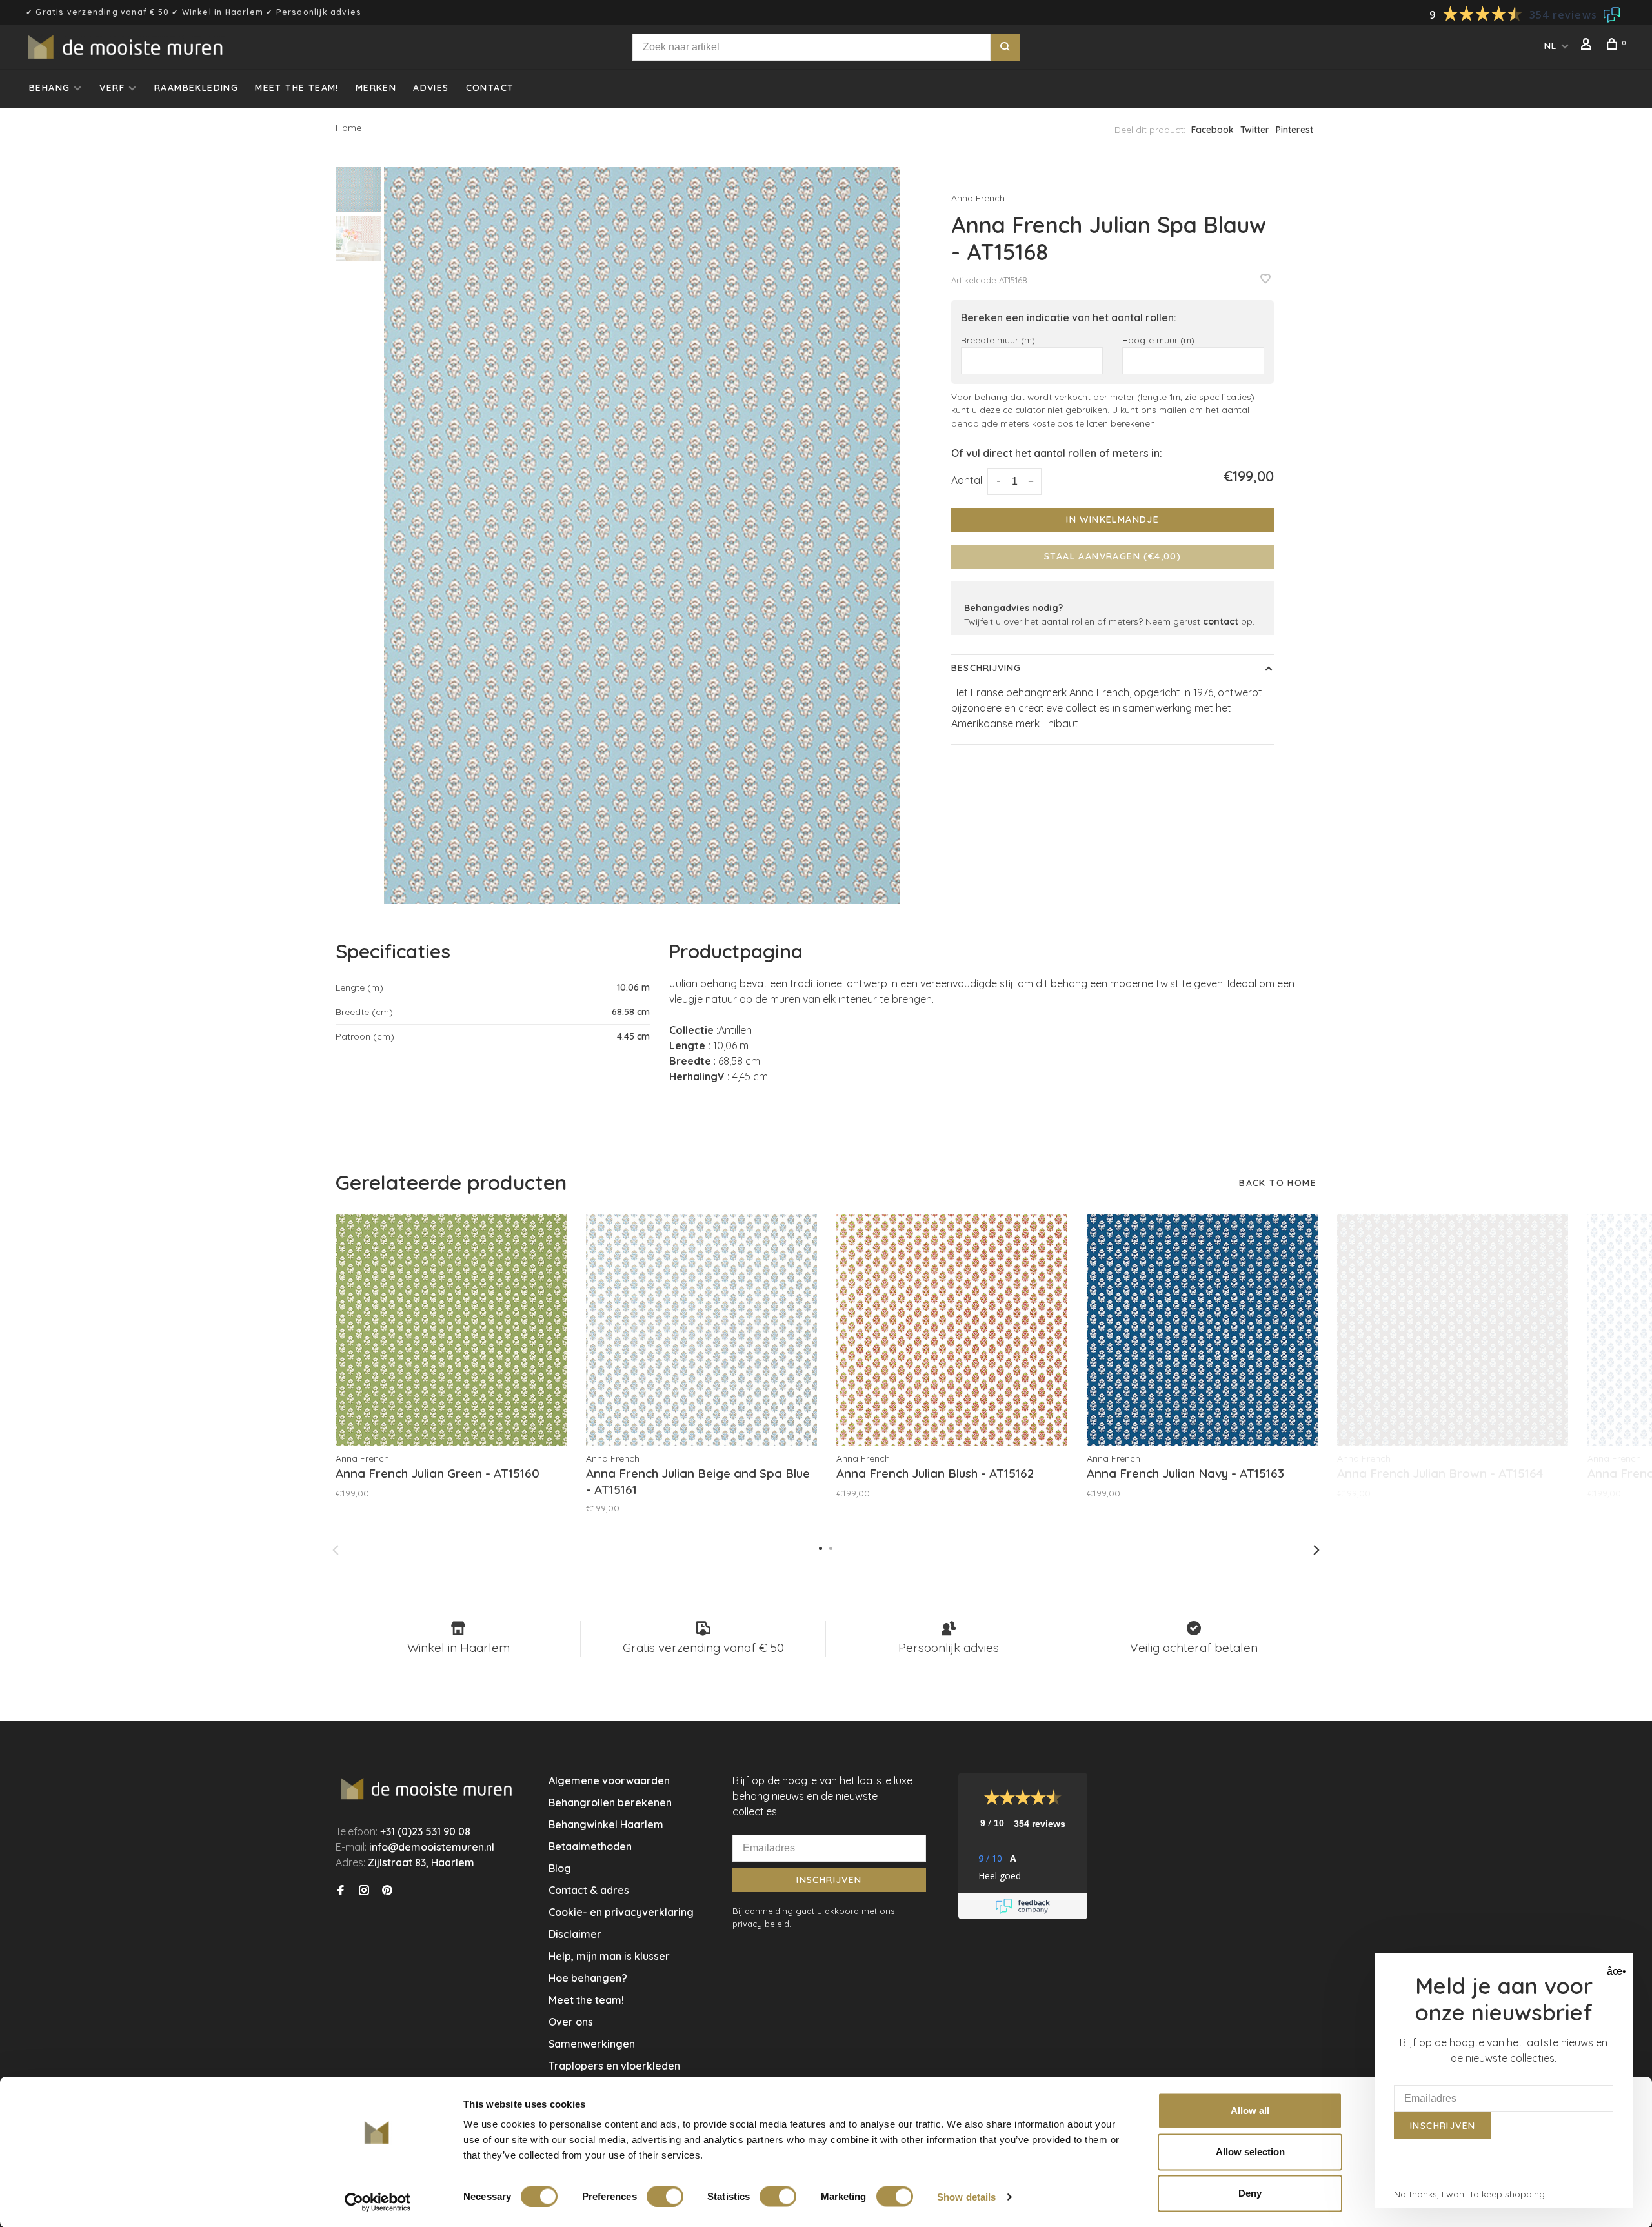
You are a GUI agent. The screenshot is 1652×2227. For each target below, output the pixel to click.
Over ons (571, 2022)
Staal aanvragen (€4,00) (1113, 556)
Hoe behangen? (588, 1978)
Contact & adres (589, 1890)
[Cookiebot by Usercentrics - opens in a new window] (378, 2202)
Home (348, 128)
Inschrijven (829, 1880)
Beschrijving (986, 668)
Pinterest (1294, 130)
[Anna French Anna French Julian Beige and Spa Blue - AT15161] (701, 1330)
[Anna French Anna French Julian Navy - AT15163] (1202, 1330)
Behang (49, 88)
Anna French (978, 198)
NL (1551, 46)
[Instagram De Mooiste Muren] (364, 1891)
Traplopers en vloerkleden (614, 2066)
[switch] (665, 2196)
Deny (1250, 2193)
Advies (431, 88)
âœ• (1615, 1971)
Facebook (1213, 130)
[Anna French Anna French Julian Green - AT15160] (451, 1330)
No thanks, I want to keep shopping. (1470, 2194)
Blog (560, 1868)
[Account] (1588, 46)
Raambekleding (196, 88)
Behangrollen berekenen (610, 1802)
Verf (112, 88)
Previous (336, 1550)
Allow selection (1250, 2152)
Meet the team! (297, 88)
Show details (966, 2196)
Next (1316, 1550)
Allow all (1250, 2111)
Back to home (1278, 1183)
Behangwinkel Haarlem (606, 1824)
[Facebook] (341, 1891)
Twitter (1255, 130)
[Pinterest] (387, 1891)
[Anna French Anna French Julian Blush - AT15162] (952, 1330)
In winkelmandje (1113, 519)
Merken (376, 88)
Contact (490, 88)
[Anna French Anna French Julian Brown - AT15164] (1453, 1330)
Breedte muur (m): (999, 340)
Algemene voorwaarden (609, 1780)
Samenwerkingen (592, 2044)
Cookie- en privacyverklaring (621, 1912)
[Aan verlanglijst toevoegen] (1265, 279)
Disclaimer (575, 1934)
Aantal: (968, 480)
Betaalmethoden (590, 1846)
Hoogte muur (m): (1159, 340)
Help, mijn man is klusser (609, 1956)
